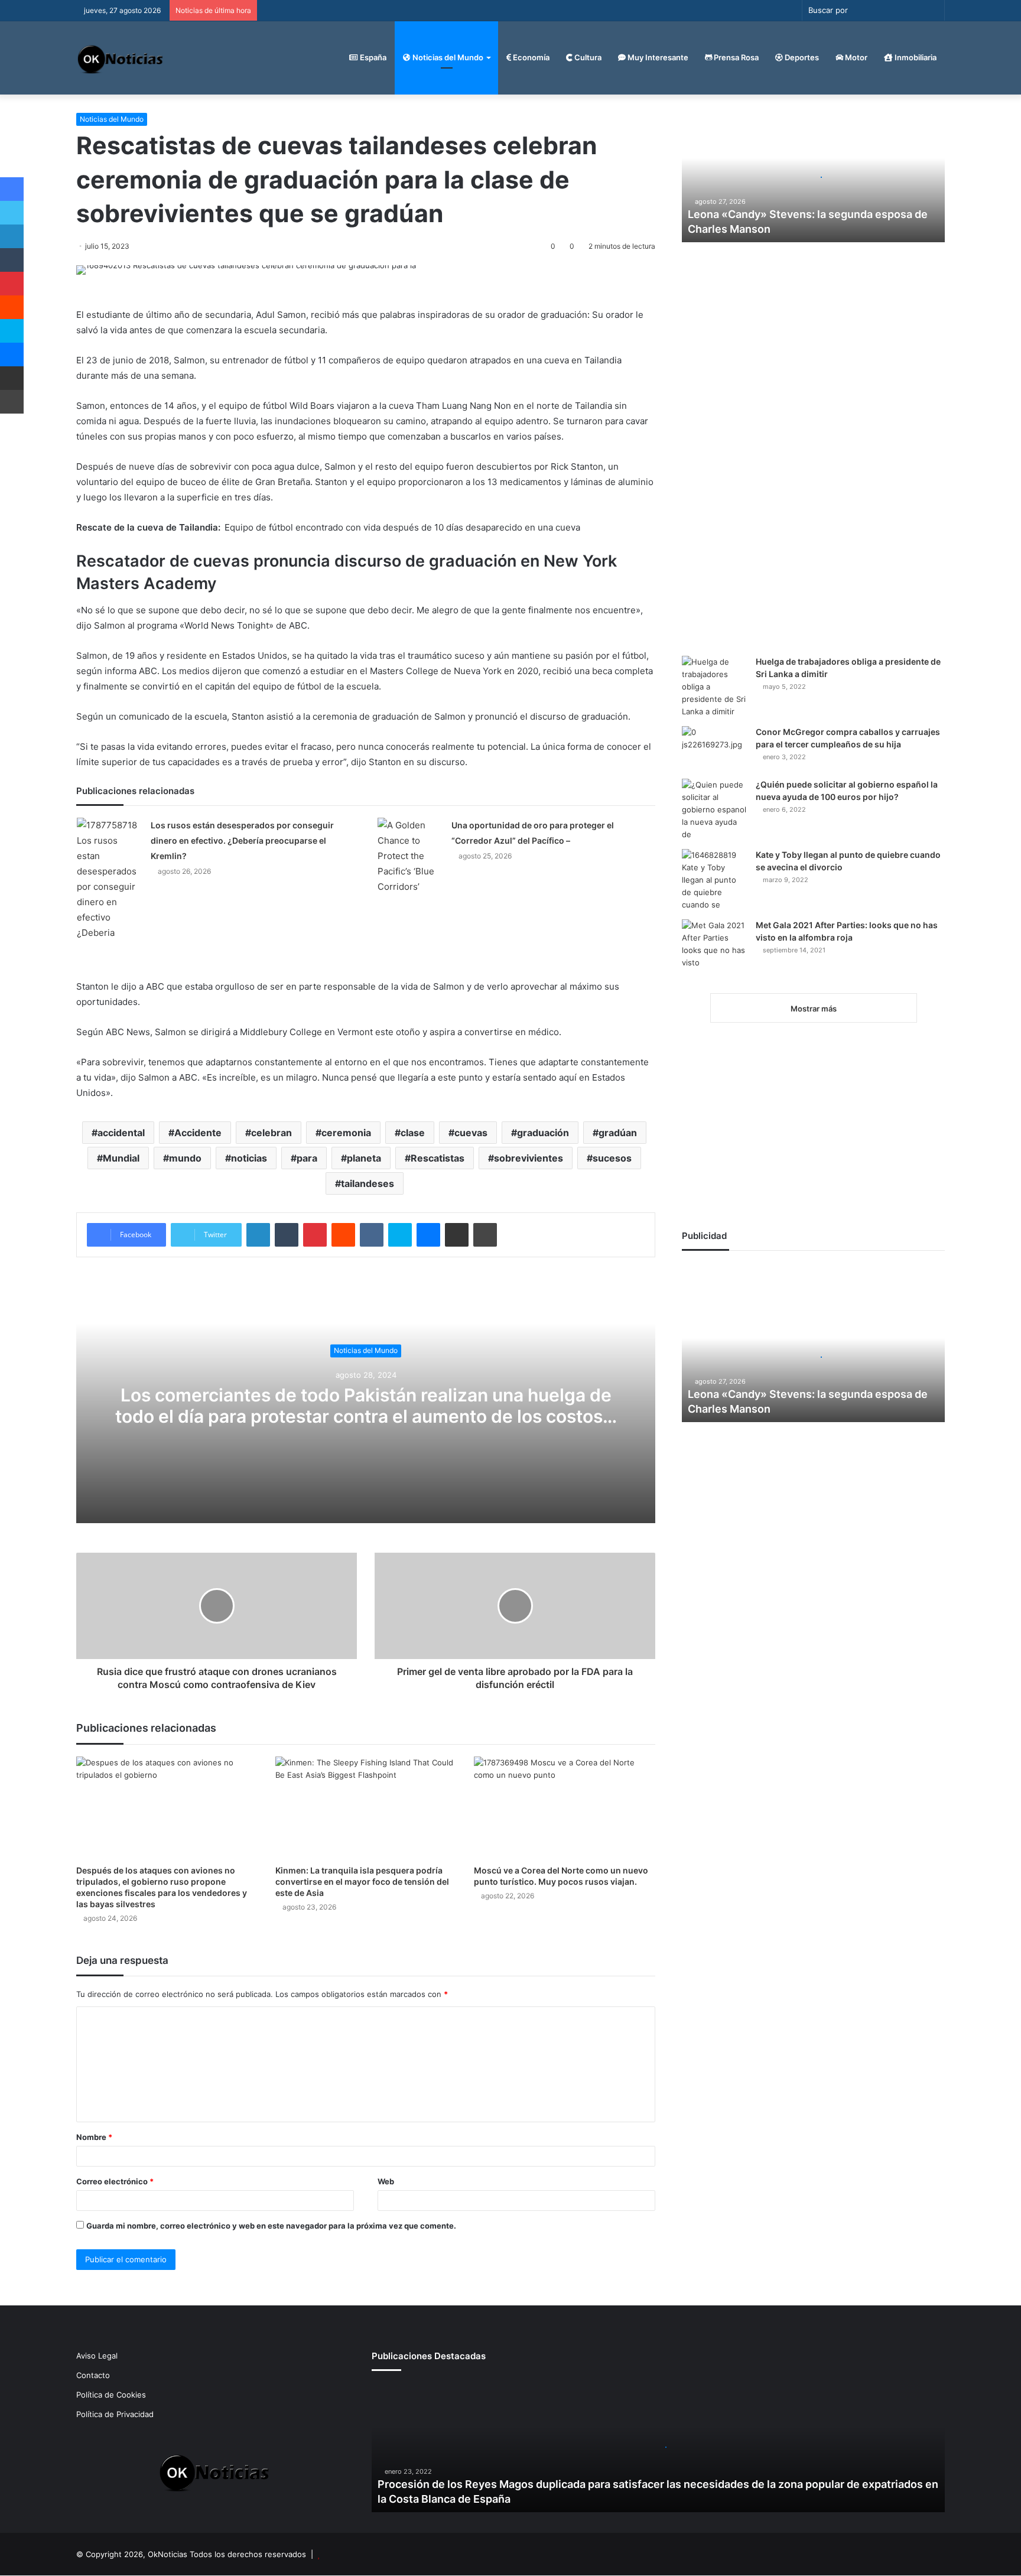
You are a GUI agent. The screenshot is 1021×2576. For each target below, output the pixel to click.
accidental (121, 1133)
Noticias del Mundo (447, 57)
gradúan (618, 1133)
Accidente (198, 1133)
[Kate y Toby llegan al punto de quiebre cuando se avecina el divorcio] (714, 880)
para (307, 1158)
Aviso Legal (97, 2356)
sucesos (612, 1158)
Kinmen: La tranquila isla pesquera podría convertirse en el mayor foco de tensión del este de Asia (362, 1881)
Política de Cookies (111, 2395)
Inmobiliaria (915, 57)
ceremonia (346, 1133)
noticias (249, 1158)
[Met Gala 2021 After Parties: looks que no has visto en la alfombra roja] (714, 952)
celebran (271, 1133)
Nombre (94, 2137)
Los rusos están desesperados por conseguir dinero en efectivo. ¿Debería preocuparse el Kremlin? (242, 840)
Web (386, 2181)
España (372, 57)
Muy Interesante (657, 57)
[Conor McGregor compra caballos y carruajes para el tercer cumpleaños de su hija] (714, 748)
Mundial (121, 1158)
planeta (364, 1158)
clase (413, 1133)
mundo (185, 1158)
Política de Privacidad (115, 2414)
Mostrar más (814, 1009)
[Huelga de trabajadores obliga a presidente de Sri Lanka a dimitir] (714, 687)
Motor (855, 57)
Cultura (587, 57)
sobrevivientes (529, 1158)
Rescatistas (438, 1158)
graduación (543, 1133)
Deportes (801, 57)
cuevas (471, 1133)
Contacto (93, 2375)
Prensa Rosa (735, 57)
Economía (530, 57)
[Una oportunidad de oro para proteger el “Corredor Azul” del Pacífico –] (410, 856)
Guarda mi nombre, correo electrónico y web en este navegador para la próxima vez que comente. (271, 2226)
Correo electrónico (115, 2181)
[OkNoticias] (121, 58)
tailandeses (368, 1183)
